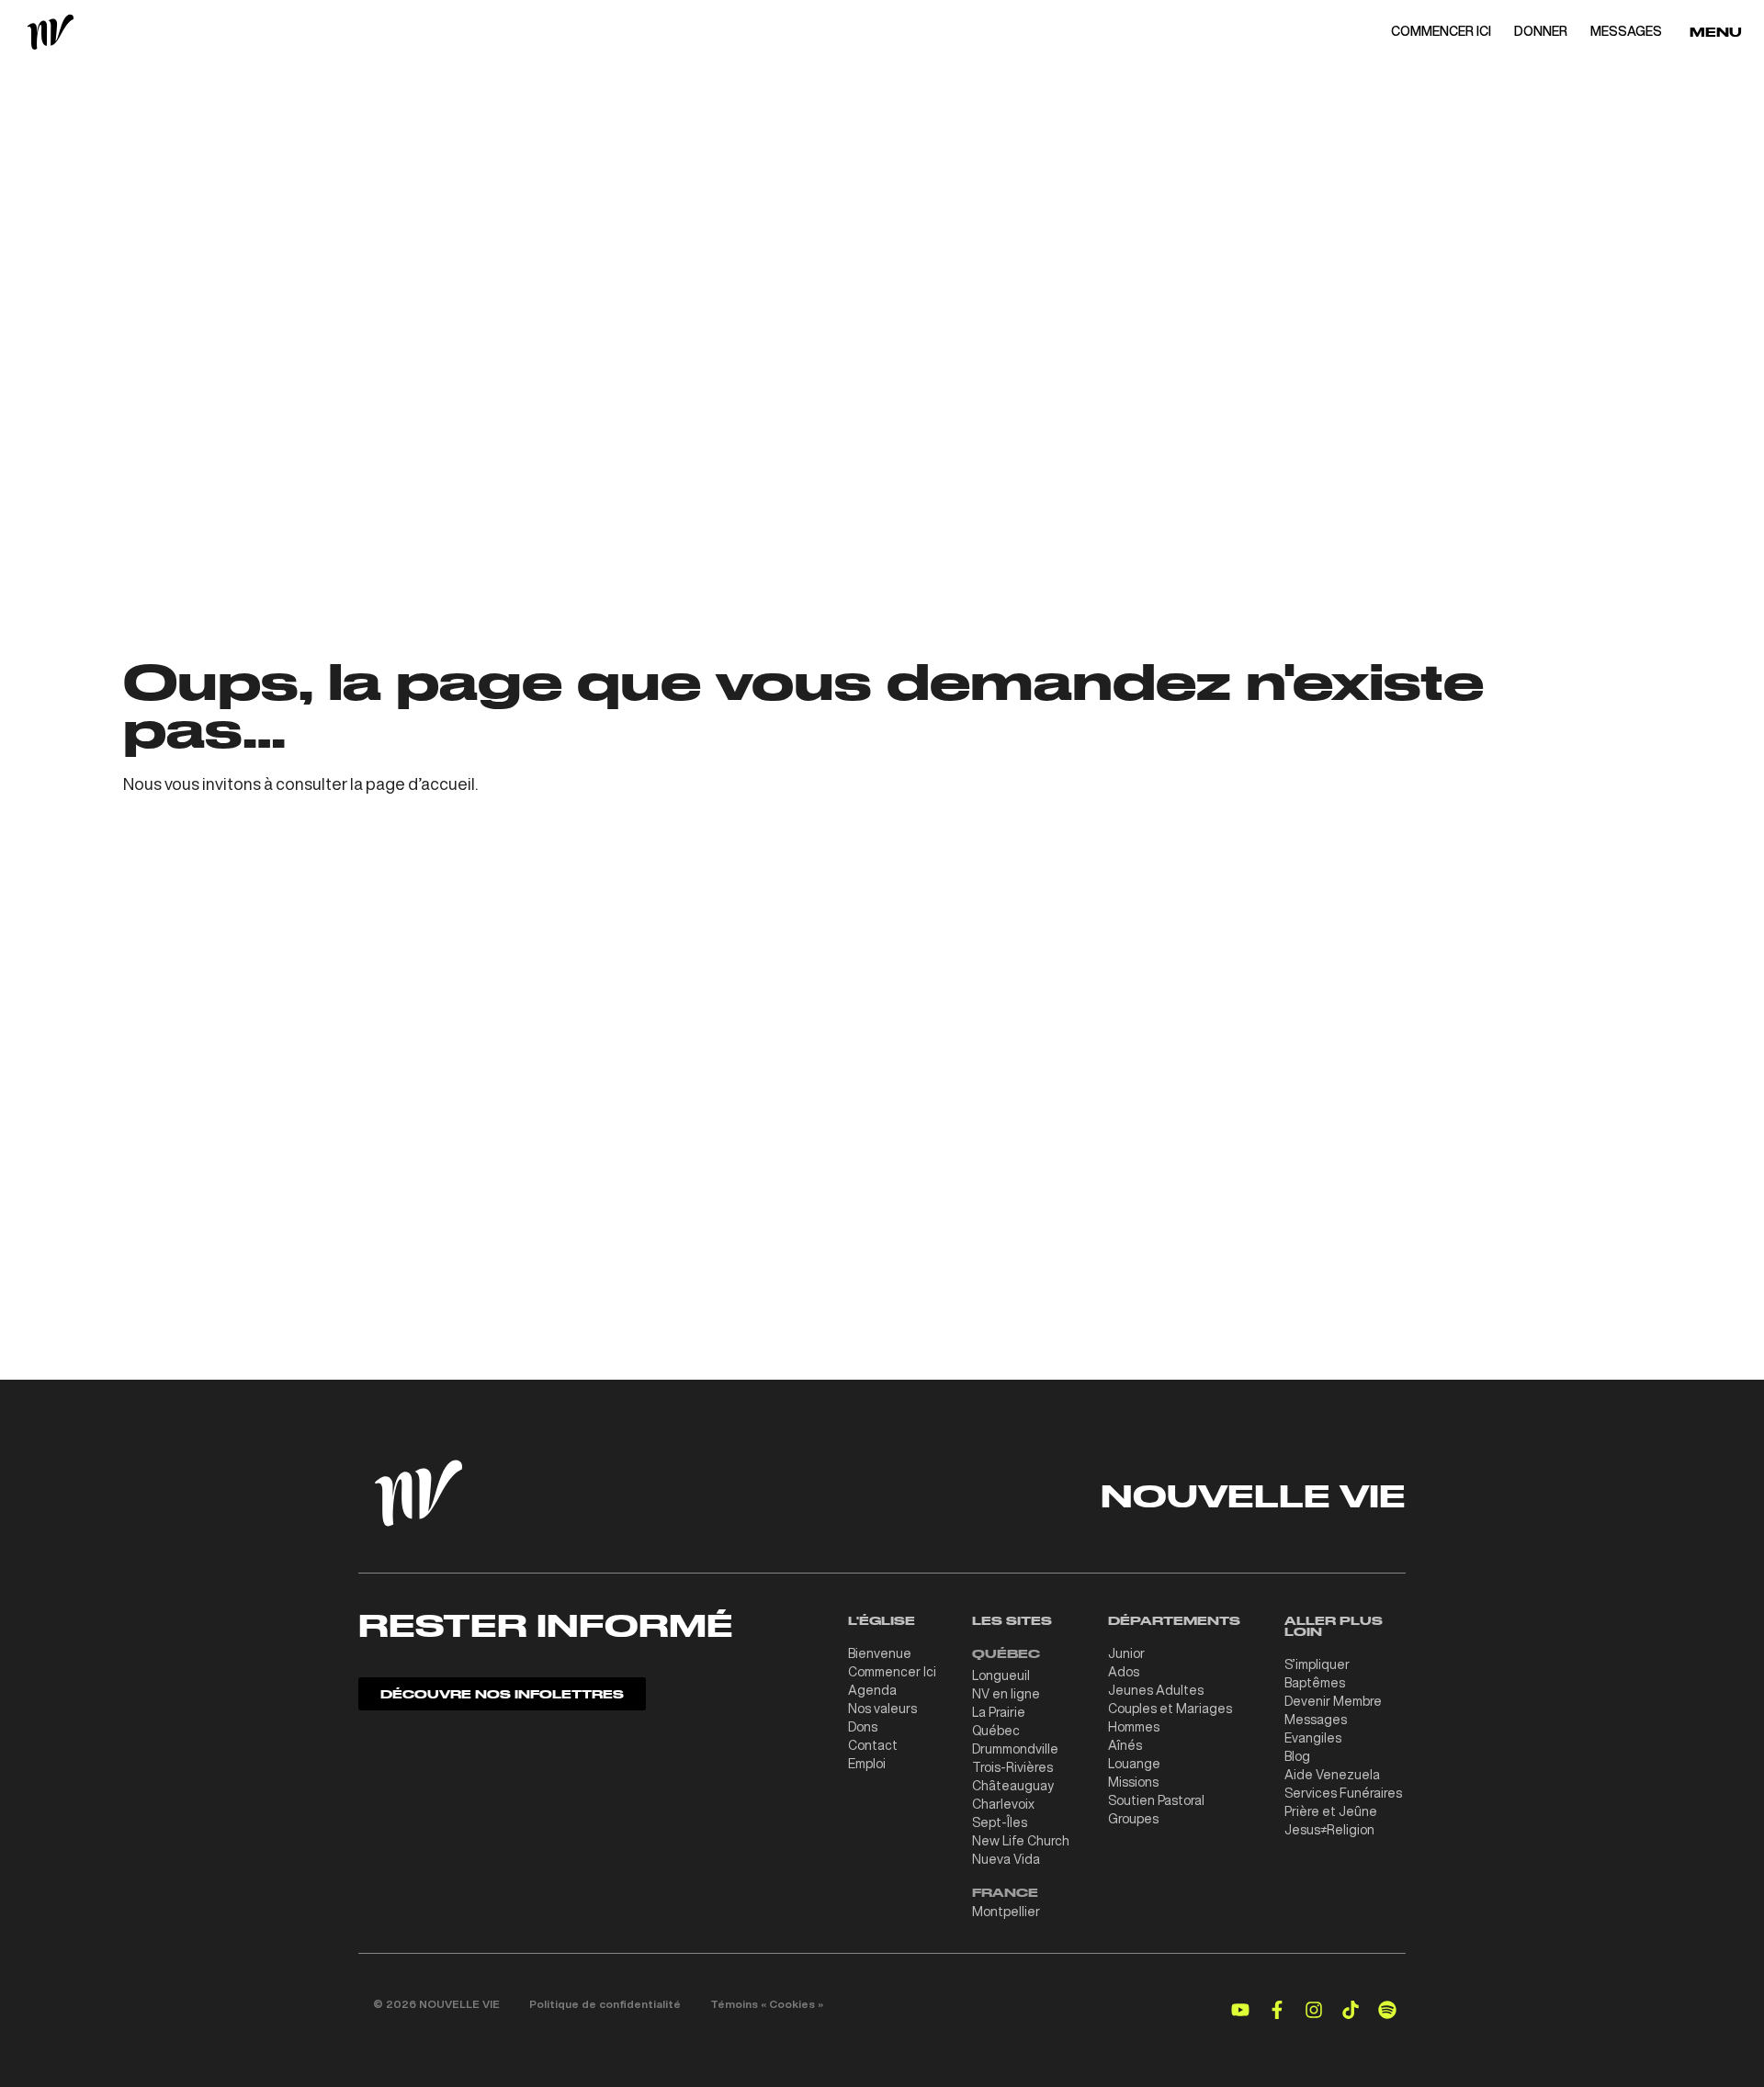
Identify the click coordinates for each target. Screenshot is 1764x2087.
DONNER (1541, 31)
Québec (996, 1731)
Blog (1297, 1756)
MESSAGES (1626, 31)
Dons (863, 1727)
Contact (873, 1745)
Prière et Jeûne (1331, 1811)
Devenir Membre (1333, 1701)
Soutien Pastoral (1156, 1800)
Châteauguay (1013, 1786)
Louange (1134, 1764)
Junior (1126, 1653)
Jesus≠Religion (1329, 1830)
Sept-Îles (1000, 1822)
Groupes (1133, 1819)
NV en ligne (1006, 1694)
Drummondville (1015, 1749)
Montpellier (1006, 1912)
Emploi (867, 1764)
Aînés (1125, 1745)
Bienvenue (880, 1653)
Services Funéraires (1343, 1793)
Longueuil (1001, 1675)
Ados (1124, 1672)
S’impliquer (1317, 1664)
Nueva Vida (1006, 1859)
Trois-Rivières (1012, 1767)
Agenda (872, 1690)
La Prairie (999, 1712)
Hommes (1134, 1727)
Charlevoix (1003, 1804)
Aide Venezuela (1332, 1775)
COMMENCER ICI (1441, 31)
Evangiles (1313, 1738)
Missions (1133, 1782)
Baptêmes (1315, 1683)
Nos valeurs (882, 1709)
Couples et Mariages (1170, 1709)
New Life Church (1021, 1841)
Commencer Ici (892, 1672)
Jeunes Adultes (1156, 1690)
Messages (1316, 1720)
